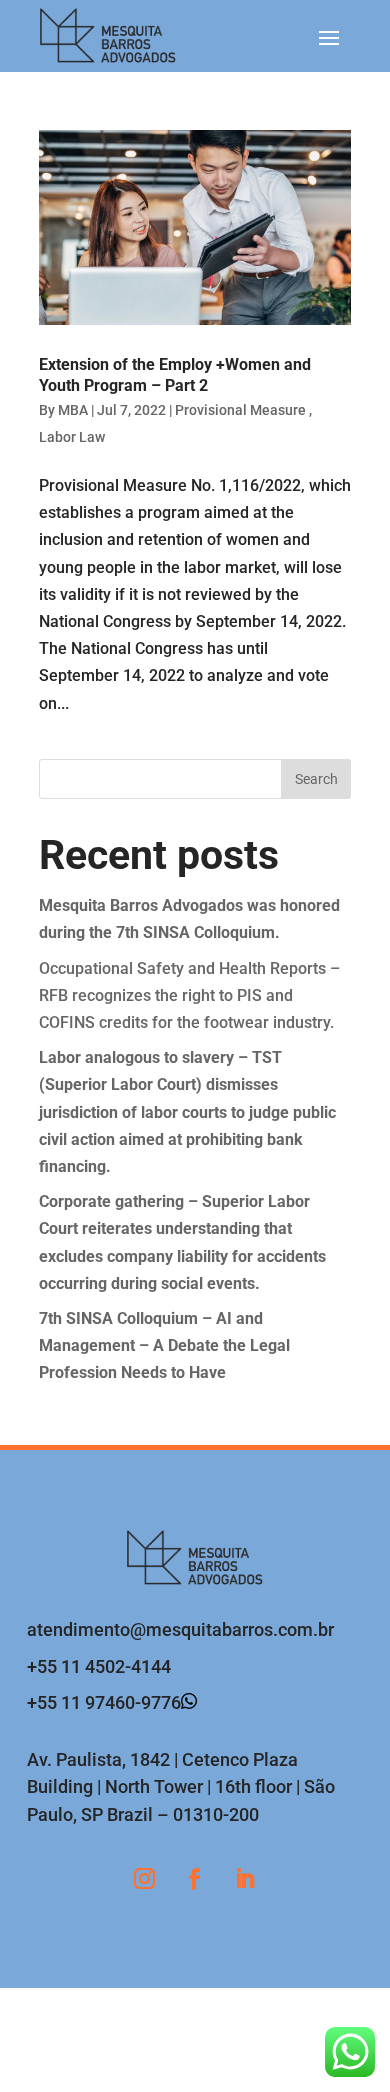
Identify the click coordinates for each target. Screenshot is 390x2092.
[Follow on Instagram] (145, 1879)
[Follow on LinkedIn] (245, 1879)
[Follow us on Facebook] (195, 1879)
